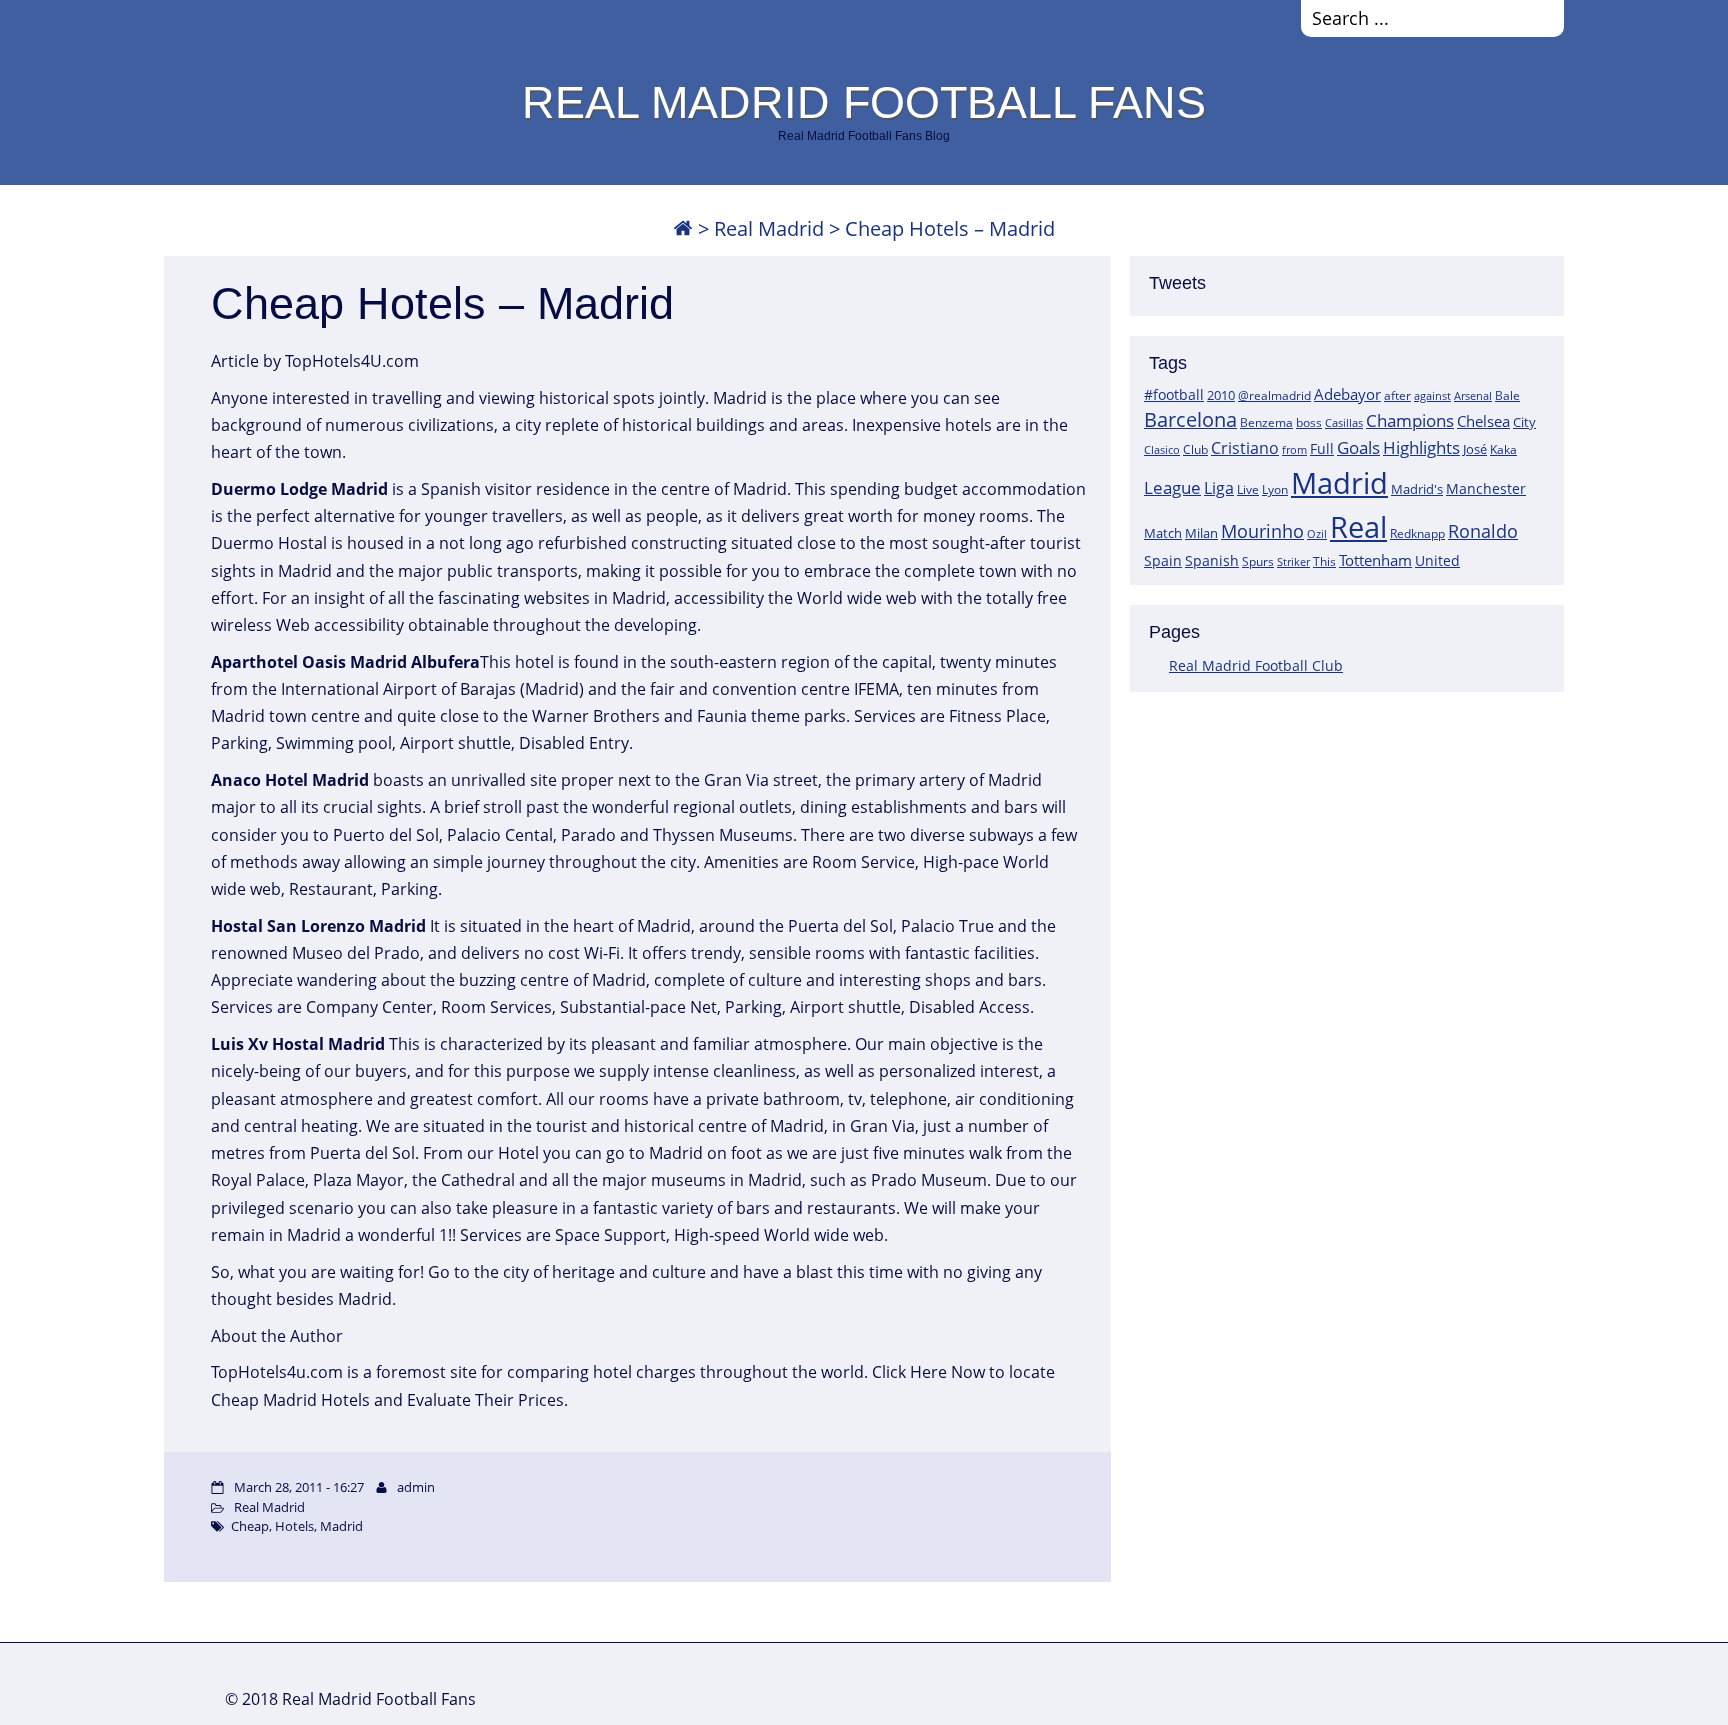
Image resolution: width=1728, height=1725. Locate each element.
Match (1163, 533)
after (1397, 395)
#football (1174, 394)
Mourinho (1262, 530)
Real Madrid (769, 228)
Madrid (1339, 483)
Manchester (1486, 488)
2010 (1221, 395)
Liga (1219, 488)
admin (416, 1487)
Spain (1163, 560)
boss (1309, 422)
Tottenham (1375, 560)
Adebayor (1347, 394)
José (1475, 449)
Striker (1293, 562)
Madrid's (1417, 489)
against (1432, 395)
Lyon (1275, 489)
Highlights (1421, 447)
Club (1195, 449)
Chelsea (1483, 421)
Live (1248, 489)
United (1437, 560)
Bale (1507, 395)
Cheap (250, 1526)
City (1524, 422)
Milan (1201, 533)
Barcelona (1190, 419)
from (1294, 449)
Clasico (1162, 449)
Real (1358, 526)
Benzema (1266, 422)
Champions (1410, 420)
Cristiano (1245, 448)
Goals (1358, 447)
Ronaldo (1483, 531)
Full (1322, 448)
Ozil (1317, 534)
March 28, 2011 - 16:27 (299, 1487)
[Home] (683, 228)
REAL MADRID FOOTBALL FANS (864, 102)
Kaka (1503, 449)
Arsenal (1473, 396)
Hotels (294, 1526)
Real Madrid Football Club (1256, 665)
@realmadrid (1274, 395)
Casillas (1344, 422)
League (1172, 487)
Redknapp (1417, 533)
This (1324, 561)
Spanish (1212, 560)
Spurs (1258, 561)
